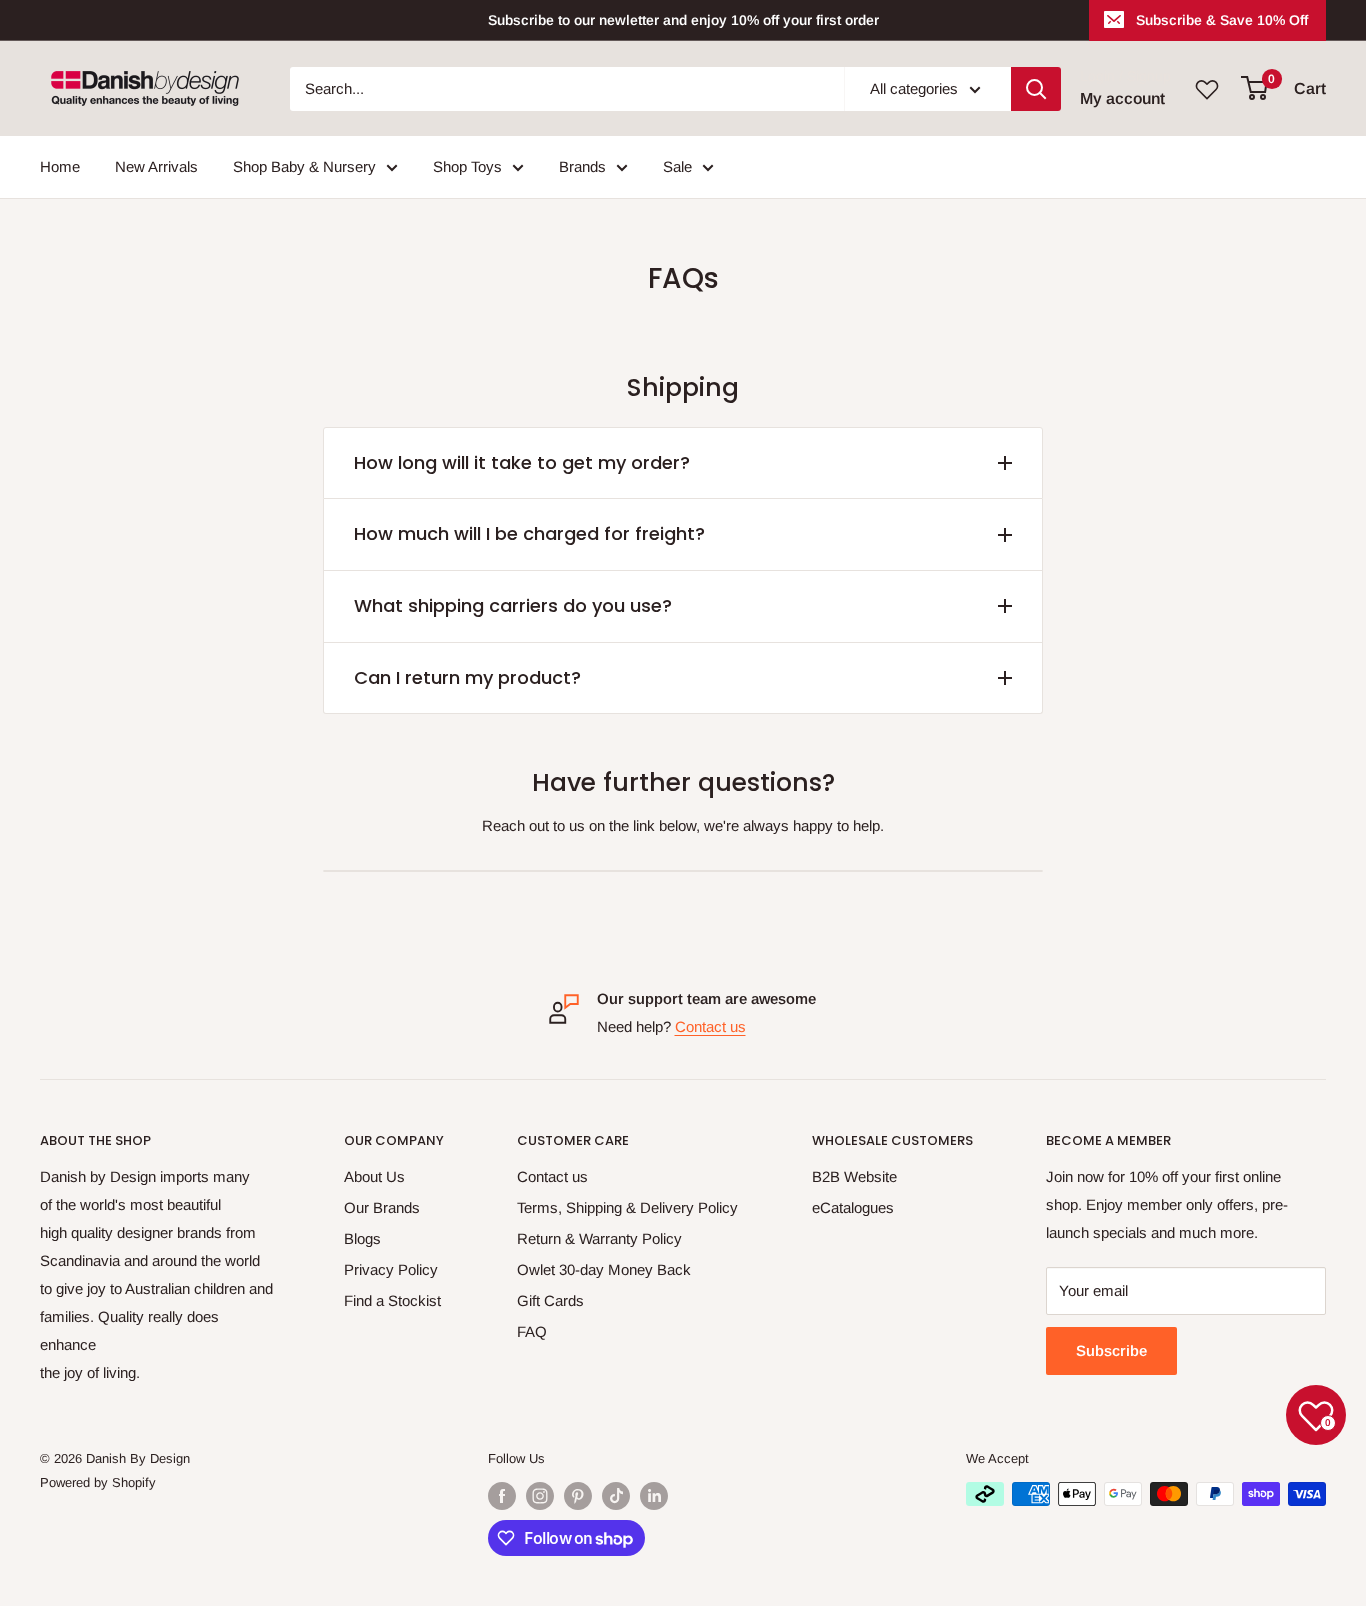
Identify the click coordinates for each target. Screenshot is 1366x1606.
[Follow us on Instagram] (540, 1496)
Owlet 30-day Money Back (604, 1269)
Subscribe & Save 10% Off (1222, 20)
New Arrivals (156, 166)
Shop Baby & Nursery (304, 166)
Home (60, 166)
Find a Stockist (392, 1300)
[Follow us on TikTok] (616, 1496)
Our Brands (382, 1207)
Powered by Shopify (98, 1482)
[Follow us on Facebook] (502, 1496)
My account (1122, 98)
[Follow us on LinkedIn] (654, 1496)
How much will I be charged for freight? (529, 533)
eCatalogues (853, 1207)
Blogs (362, 1238)
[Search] (1036, 89)
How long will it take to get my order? (522, 462)
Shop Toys (467, 166)
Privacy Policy (391, 1269)
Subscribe (1111, 1350)
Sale (677, 166)
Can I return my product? (467, 677)
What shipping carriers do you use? (513, 605)
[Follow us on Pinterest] (578, 1496)
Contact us (710, 1026)
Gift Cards (550, 1300)
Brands (582, 166)
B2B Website (854, 1176)
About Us (374, 1176)
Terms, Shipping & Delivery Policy (627, 1207)
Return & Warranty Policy (599, 1238)
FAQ (532, 1331)
